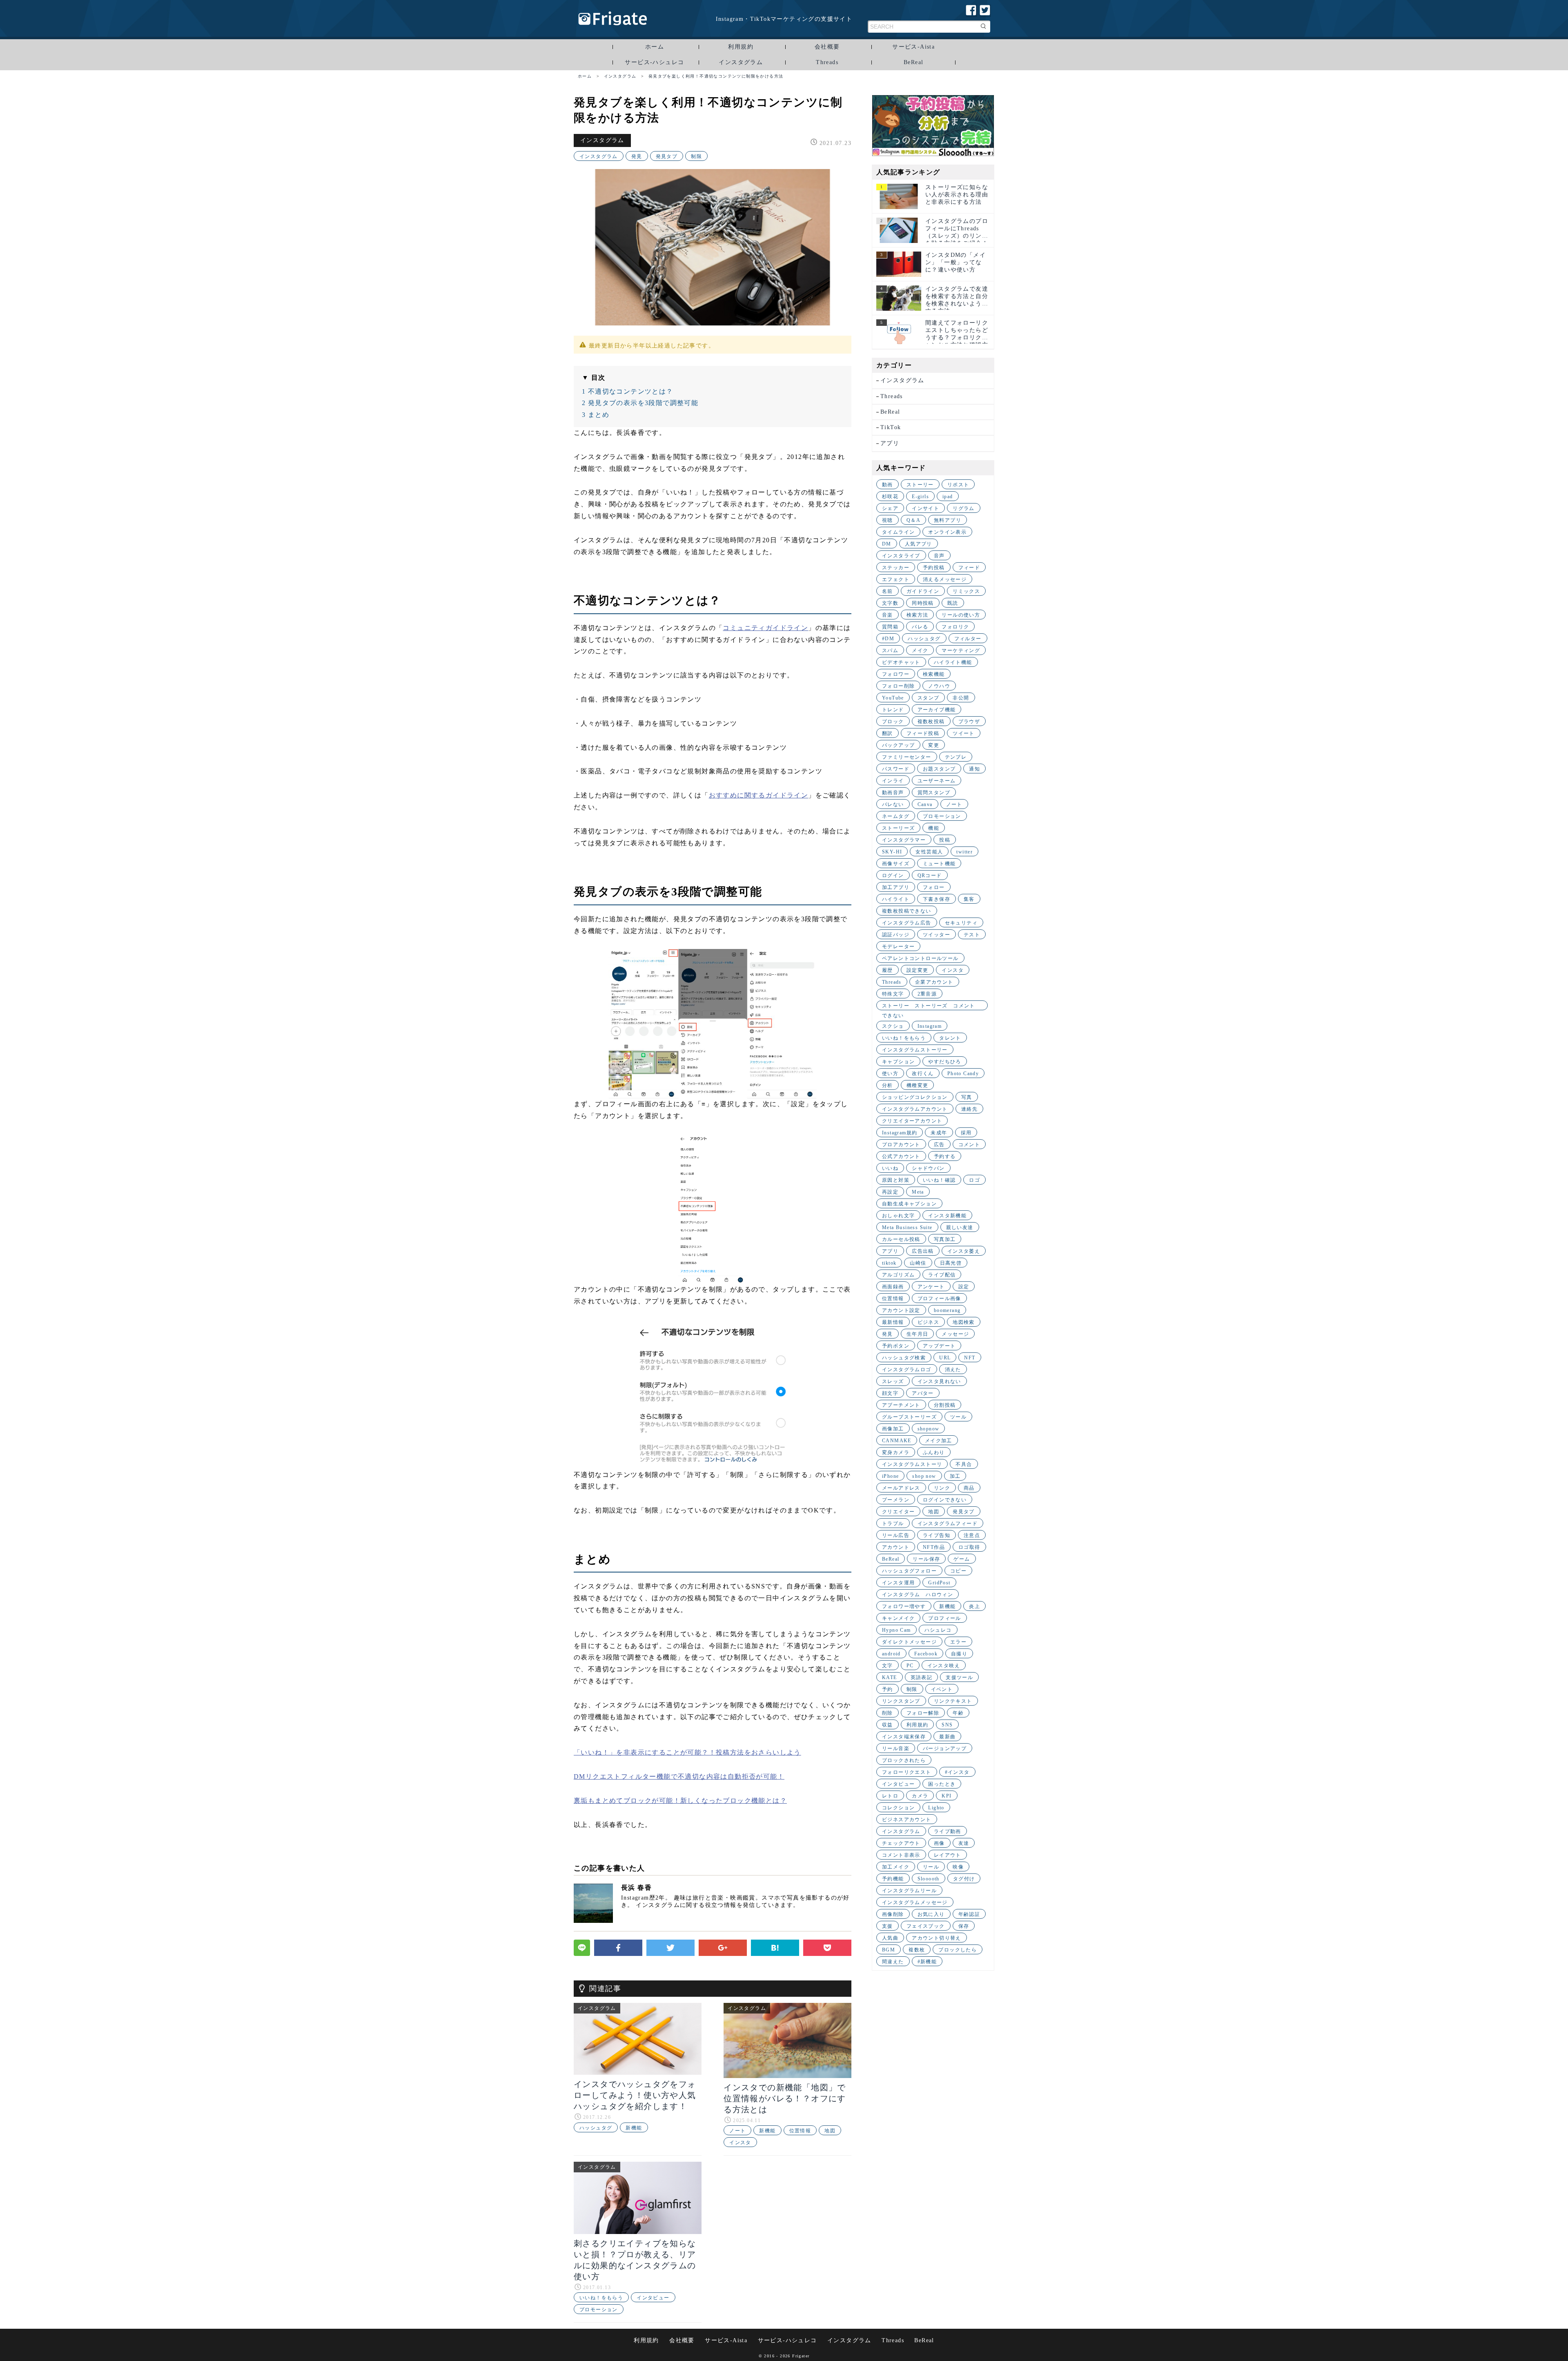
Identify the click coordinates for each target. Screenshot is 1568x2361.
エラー (958, 1642)
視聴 (888, 520)
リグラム (964, 508)
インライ (893, 781)
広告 (939, 1145)
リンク (942, 1488)
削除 (888, 1713)
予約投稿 (934, 568)
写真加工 (945, 1239)
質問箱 (890, 627)
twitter (964, 852)
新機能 (634, 2128)
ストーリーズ (898, 828)
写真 (967, 1097)
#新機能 (927, 1962)
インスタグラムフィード (948, 1524)
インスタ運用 (898, 1583)
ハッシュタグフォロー (909, 1571)
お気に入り (931, 1914)
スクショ (893, 1026)
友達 (964, 1843)
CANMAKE (897, 1441)
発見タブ (667, 156)
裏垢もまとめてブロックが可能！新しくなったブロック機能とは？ (680, 1801)
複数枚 (917, 1950)
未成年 (939, 1133)
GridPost (939, 1583)
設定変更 (918, 970)
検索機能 (934, 674)
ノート (737, 2131)
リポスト (958, 485)
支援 (888, 1926)
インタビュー (653, 2298)
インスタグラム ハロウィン (918, 1595)
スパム (890, 650)
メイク (920, 650)
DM (887, 544)
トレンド (893, 710)
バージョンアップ (945, 1748)
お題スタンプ (939, 769)
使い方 (890, 1074)
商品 (969, 1488)
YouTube (893, 698)
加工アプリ (896, 887)
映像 (958, 1867)
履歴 (888, 970)
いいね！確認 (939, 1180)
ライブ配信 (942, 1275)
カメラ (920, 1796)
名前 (888, 591)
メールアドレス (901, 1488)
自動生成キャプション (909, 1204)
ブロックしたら (958, 1950)
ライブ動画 (948, 1831)
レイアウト (948, 1855)
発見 (637, 156)
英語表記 (922, 1677)
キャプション (898, 1062)
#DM (888, 639)
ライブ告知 (937, 1535)
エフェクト (896, 579)
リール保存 (926, 1559)
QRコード (930, 875)
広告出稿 (923, 1251)
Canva (925, 804)
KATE (890, 1677)
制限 (696, 156)
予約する (945, 1156)
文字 (888, 1666)
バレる (920, 627)
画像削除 (893, 1914)
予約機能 (893, 1879)
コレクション (898, 1808)
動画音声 (893, 793)
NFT (970, 1358)
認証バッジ (896, 935)
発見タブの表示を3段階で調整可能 (640, 403)
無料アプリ (948, 520)
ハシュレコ (938, 1630)
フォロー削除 (898, 686)
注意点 (972, 1535)
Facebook (926, 1654)
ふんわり (934, 1452)
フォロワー (896, 674)
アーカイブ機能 (937, 710)
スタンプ (929, 698)
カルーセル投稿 (901, 1239)
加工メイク (896, 1867)
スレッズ (893, 1381)
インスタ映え (944, 1666)
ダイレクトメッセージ (909, 1642)
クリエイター (898, 1512)
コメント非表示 (901, 1855)
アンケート (931, 1287)
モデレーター (898, 947)
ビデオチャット (901, 662)
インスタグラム (741, 62)
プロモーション (599, 2310)
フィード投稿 (923, 733)
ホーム (655, 47)
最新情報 (893, 1322)
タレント (950, 1038)
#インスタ (957, 1772)
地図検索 (964, 1322)
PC (910, 1666)
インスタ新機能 (947, 1216)
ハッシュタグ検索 (904, 1358)
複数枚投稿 (931, 722)
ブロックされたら (904, 1760)
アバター (923, 1393)
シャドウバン (928, 1168)
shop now (924, 1476)
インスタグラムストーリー (915, 1050)
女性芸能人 (929, 852)
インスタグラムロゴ (907, 1370)
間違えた (893, 1962)
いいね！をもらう (601, 2298)
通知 (974, 769)
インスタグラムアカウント (915, 1109)
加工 (955, 1476)
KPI (947, 1796)
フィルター (968, 639)
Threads (827, 62)
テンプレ (956, 757)
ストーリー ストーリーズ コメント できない (931, 1007)
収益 (888, 1725)
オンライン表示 (947, 532)
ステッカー (896, 568)
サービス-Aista (913, 47)
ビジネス (929, 1322)
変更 (934, 745)
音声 (939, 556)
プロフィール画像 (939, 1299)
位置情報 (800, 2131)
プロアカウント (901, 1145)
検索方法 (918, 615)
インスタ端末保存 (904, 1737)
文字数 (890, 603)
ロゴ (974, 1180)
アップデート (939, 1346)
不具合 (964, 1464)
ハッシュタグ (596, 2128)
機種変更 (918, 1085)
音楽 (888, 615)
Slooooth (929, 1879)
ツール (958, 1417)
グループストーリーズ (909, 1417)
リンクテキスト (953, 1701)
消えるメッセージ (945, 579)
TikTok (891, 427)
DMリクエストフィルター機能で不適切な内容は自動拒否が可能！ (679, 1776)
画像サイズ (896, 864)
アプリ (890, 443)
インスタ (740, 2143)
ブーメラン (896, 1500)
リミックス (966, 591)
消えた (953, 1370)
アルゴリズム (898, 1275)
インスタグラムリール (909, 1891)
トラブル (893, 1524)
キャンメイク (898, 1618)
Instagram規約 (900, 1133)
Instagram (930, 1026)
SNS (947, 1725)
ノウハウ (939, 686)
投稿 (945, 840)
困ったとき (942, 1784)
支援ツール (959, 1677)
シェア (890, 508)
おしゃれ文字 (898, 1216)
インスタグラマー (904, 840)
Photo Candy (963, 1074)
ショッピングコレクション (915, 1097)
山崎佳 (918, 1263)
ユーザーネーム (937, 781)
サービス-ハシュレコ (654, 62)
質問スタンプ (934, 793)
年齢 (958, 1713)
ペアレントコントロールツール (920, 958)
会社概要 (827, 47)
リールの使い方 (961, 615)
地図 (830, 2131)
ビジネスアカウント (907, 1820)
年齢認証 (969, 1914)
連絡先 (969, 1109)
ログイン (893, 875)
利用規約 (741, 47)
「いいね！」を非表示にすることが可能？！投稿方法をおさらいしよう (687, 1752)
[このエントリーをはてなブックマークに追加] (775, 1948)
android (891, 1654)
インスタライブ (901, 556)
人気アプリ (919, 544)
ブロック (893, 722)
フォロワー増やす (904, 1606)
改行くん (923, 1074)
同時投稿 (923, 603)
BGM (889, 1950)
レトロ (890, 1796)
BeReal (913, 62)
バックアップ (898, 745)
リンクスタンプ (901, 1701)
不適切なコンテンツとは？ (628, 391)
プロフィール (944, 1618)
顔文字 (890, 1393)
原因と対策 (896, 1180)
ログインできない (945, 1500)
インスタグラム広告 (907, 923)
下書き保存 (937, 899)
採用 (966, 1133)
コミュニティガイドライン (765, 628)
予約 (888, 1689)
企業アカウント (934, 982)
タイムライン (898, 532)
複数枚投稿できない (907, 911)
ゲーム (962, 1559)
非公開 (961, 698)
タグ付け (964, 1879)
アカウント (896, 1547)
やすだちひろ (944, 1062)
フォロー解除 (923, 1713)
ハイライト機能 (953, 662)
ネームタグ (896, 816)
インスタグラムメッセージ (915, 1902)
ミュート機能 (939, 864)
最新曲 (947, 1737)
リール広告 (896, 1535)
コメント (969, 1145)
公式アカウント (901, 1156)
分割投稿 (945, 1405)
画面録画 (893, 1287)
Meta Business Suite (907, 1227)
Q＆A (913, 520)
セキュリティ (961, 923)
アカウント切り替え (937, 1938)
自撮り (959, 1654)
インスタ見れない (939, 1381)
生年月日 (918, 1334)
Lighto (936, 1808)
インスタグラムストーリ (912, 1464)
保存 (964, 1926)
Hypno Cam (896, 1630)
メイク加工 (939, 1441)
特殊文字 (893, 994)
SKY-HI (892, 852)
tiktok (889, 1263)
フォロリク (955, 627)
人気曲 (890, 1938)
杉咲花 (890, 497)
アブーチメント (901, 1405)
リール (931, 1867)
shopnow (929, 1429)
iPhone (890, 1476)
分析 (888, 1085)
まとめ (596, 415)
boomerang (947, 1310)
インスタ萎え (964, 1251)
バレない (893, 804)
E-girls (920, 497)
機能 (934, 828)
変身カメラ (896, 1452)
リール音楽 (896, 1748)
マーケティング (961, 650)
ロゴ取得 (969, 1547)
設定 (964, 1287)
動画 (888, 485)
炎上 (974, 1606)
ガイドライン (923, 591)
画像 (939, 1843)
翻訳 (888, 733)
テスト (972, 935)
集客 (969, 899)
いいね (890, 1168)
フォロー (934, 887)
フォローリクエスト (907, 1772)
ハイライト (896, 899)
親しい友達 (960, 1227)
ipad (948, 497)
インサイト (925, 508)
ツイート (964, 733)
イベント (942, 1689)
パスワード (896, 769)
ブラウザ (969, 722)
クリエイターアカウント (912, 1121)
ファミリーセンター (907, 757)
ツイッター (937, 935)
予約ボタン (896, 1346)
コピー (958, 1571)
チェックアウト (901, 1843)
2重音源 (927, 994)
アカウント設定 (901, 1310)
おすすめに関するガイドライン (759, 795)
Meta (918, 1192)
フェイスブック (926, 1926)
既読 (953, 603)
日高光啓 (951, 1263)
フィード (969, 568)
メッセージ (955, 1334)
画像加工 (893, 1429)
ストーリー (920, 485)
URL (945, 1358)
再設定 (890, 1192)
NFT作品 (934, 1547)
